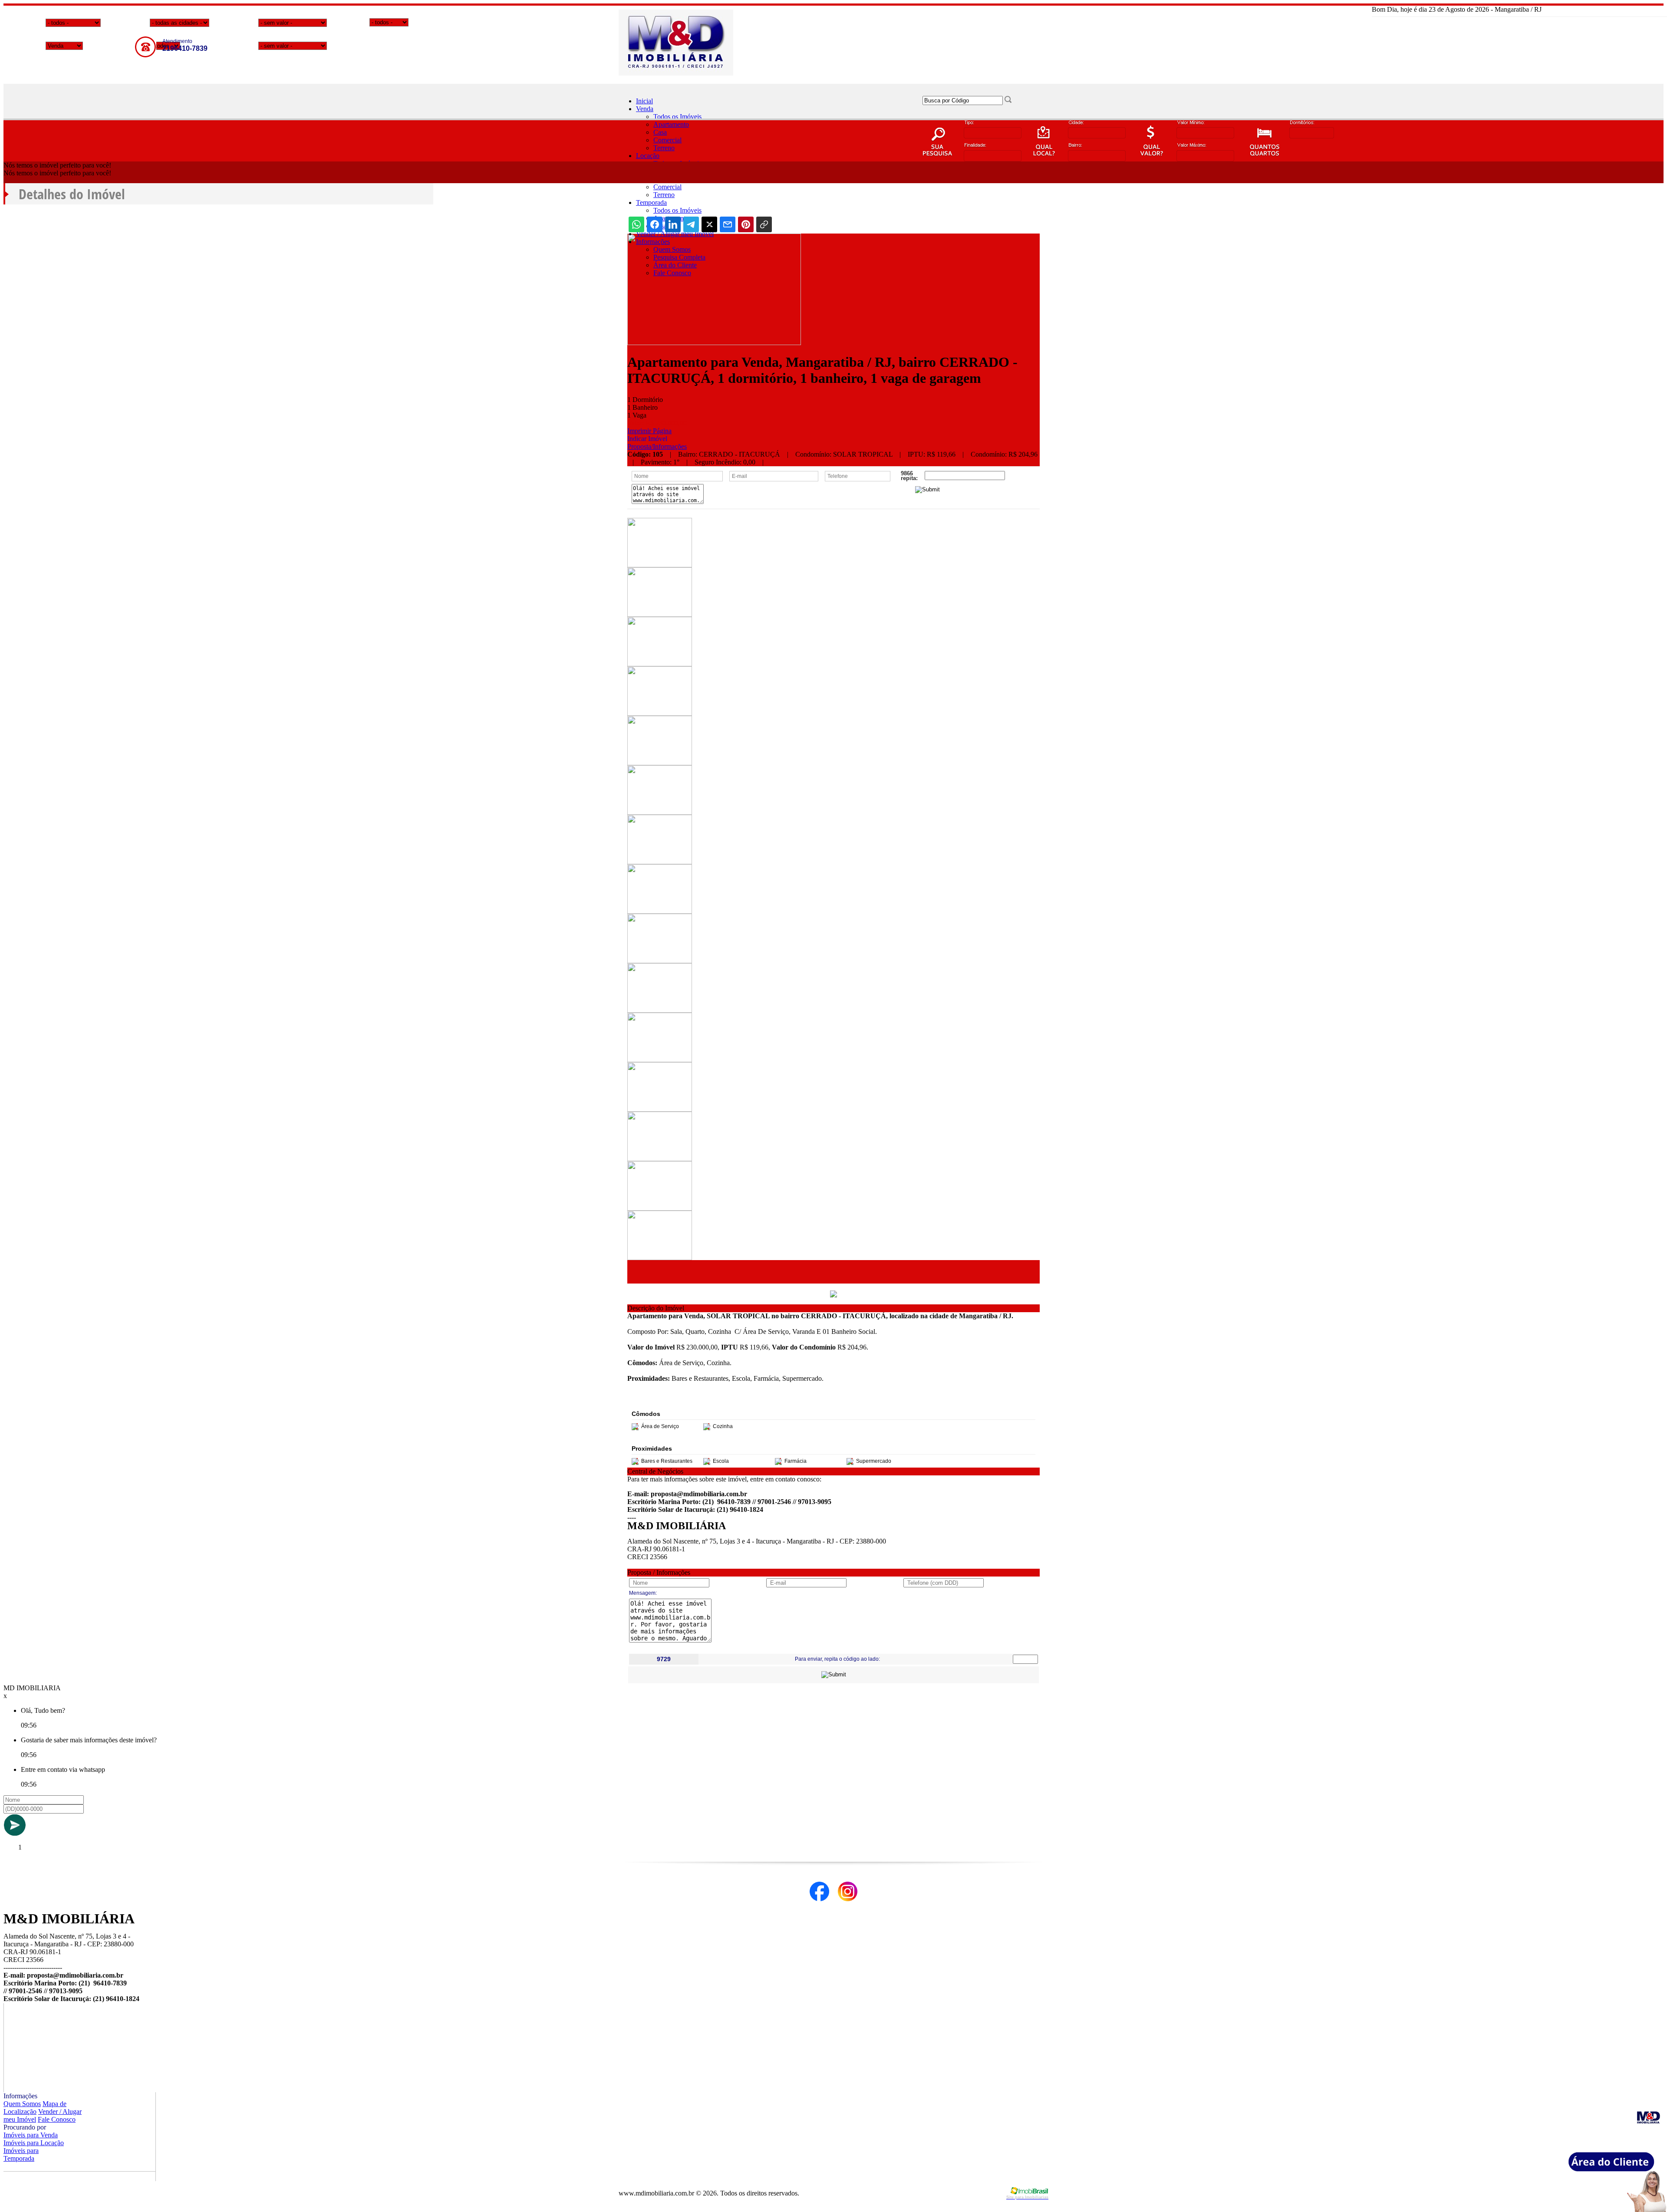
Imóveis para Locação (34, 2143)
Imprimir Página (649, 431)
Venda (645, 109)
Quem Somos (672, 249)
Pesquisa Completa (679, 257)
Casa (660, 132)
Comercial (667, 140)
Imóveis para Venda (31, 2135)
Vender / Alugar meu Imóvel (675, 234)
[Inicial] (676, 73)
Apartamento (671, 124)
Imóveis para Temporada (21, 2154)
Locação (648, 156)
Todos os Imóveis (677, 117)
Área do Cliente (675, 265)
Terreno (664, 148)
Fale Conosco (672, 273)
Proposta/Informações (657, 446)
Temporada (651, 202)
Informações (653, 242)
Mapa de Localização (35, 2108)
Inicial (644, 101)
